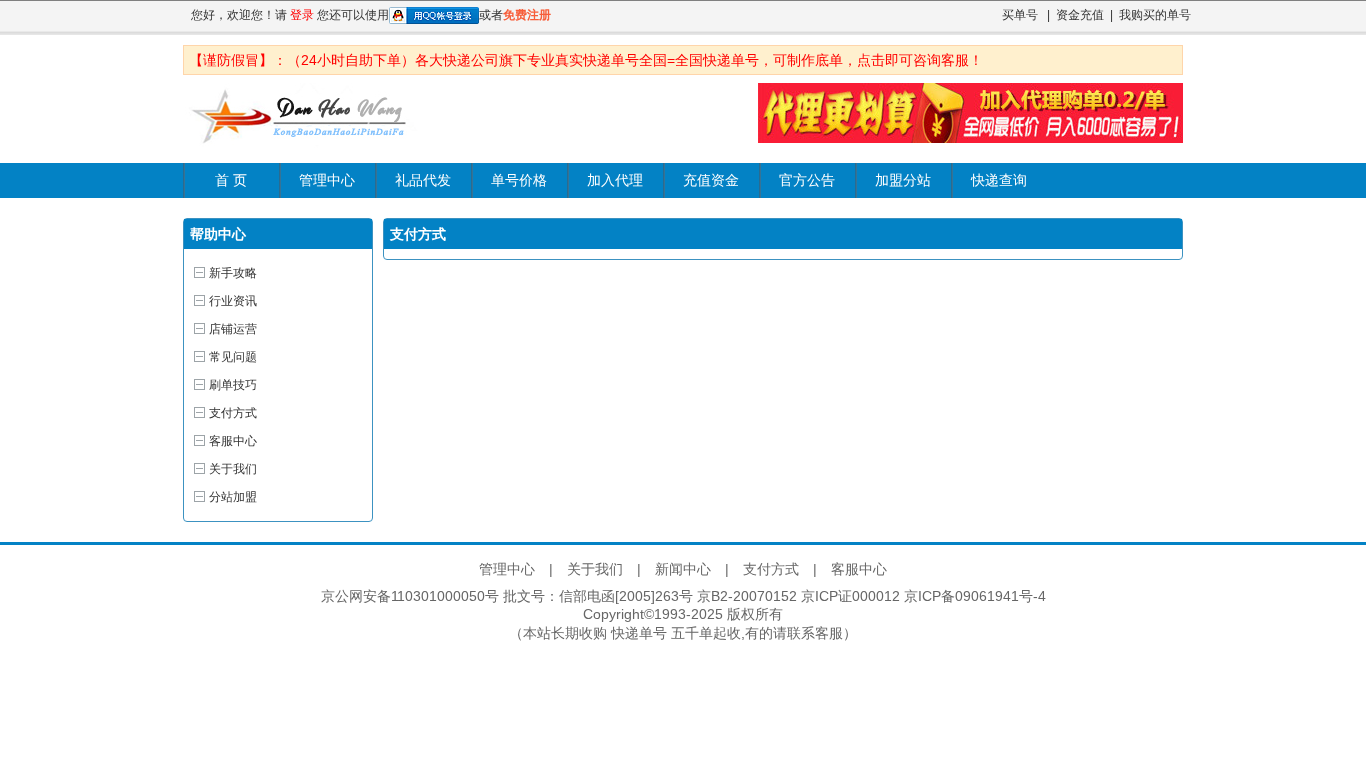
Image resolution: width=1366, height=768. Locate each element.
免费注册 (527, 15)
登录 (302, 15)
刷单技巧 (233, 385)
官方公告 (807, 180)
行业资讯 (233, 301)
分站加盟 (233, 497)
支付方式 (233, 413)
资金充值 (1080, 15)
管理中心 (327, 180)
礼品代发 (423, 180)
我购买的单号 (1155, 15)
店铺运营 (233, 329)
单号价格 (519, 180)
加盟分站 (903, 180)
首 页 (231, 180)
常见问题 (233, 357)
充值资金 (711, 180)
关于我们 (233, 469)
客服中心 (233, 441)
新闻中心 (683, 569)
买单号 (1020, 15)
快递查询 (999, 180)
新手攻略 (233, 273)
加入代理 (615, 180)
